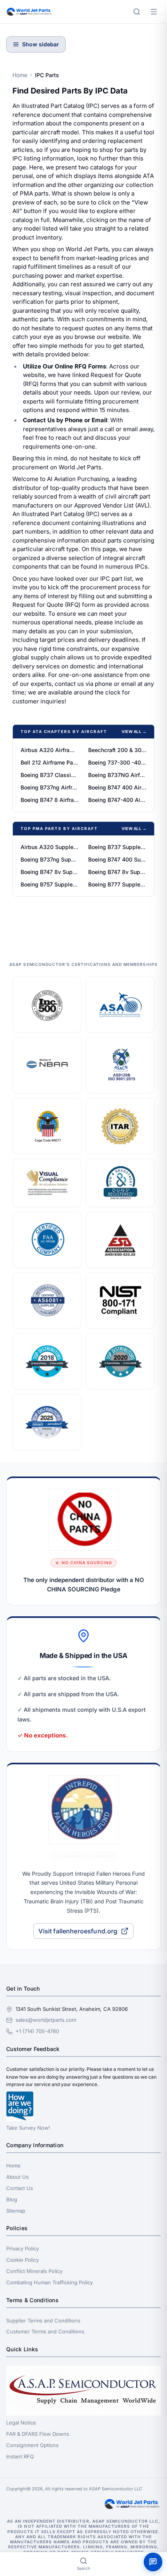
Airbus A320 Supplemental (50, 847)
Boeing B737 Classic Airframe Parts (50, 775)
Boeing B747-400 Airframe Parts (117, 800)
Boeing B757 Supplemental (50, 884)
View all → (134, 731)
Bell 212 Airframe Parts (50, 762)
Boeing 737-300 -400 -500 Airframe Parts (117, 762)
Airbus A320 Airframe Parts (50, 750)
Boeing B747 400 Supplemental (117, 859)
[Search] (137, 12)
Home (20, 75)
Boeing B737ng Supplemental (50, 859)
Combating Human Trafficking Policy (50, 2282)
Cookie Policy (23, 2260)
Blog (12, 2199)
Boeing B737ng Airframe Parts (50, 787)
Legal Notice (21, 2423)
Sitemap (16, 2211)
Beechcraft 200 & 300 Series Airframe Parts (117, 750)
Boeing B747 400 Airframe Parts (117, 787)
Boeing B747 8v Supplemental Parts (117, 872)
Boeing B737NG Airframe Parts (117, 775)
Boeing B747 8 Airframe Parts (50, 800)
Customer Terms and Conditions (45, 2331)
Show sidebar (41, 44)
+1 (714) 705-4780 (37, 2031)
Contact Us (20, 2188)
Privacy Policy (23, 2248)
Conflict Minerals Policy (34, 2271)
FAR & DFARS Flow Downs (38, 2434)
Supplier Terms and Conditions (43, 2321)
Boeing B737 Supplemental (117, 847)
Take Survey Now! (28, 2128)
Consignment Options (32, 2445)
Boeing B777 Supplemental (117, 884)
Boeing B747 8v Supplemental (50, 872)
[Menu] (154, 12)
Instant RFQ (20, 2456)
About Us (17, 2177)
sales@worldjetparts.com (46, 2020)
